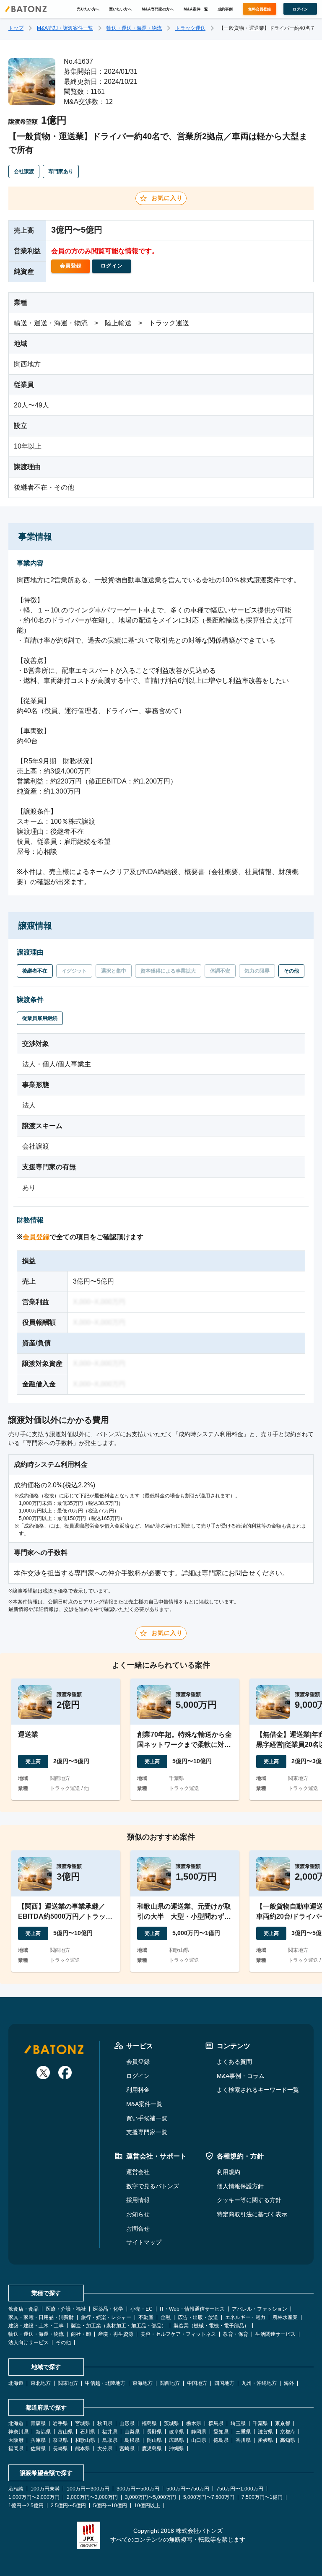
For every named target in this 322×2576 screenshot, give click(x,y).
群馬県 (216, 2423)
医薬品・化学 (108, 2309)
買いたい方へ (120, 9)
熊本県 (83, 2449)
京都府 (288, 2432)
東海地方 (143, 2383)
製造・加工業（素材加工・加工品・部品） (119, 2326)
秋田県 (105, 2423)
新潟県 (43, 2432)
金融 (166, 2317)
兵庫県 (38, 2440)
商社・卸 (81, 2334)
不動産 (146, 2317)
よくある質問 (234, 2062)
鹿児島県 (152, 2449)
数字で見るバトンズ (153, 2186)
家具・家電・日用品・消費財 (41, 2317)
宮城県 (83, 2423)
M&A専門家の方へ (158, 9)
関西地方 (170, 2383)
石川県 (88, 2432)
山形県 (127, 2423)
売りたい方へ (88, 9)
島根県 (132, 2440)
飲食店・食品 (23, 2309)
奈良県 (60, 2440)
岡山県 (154, 2440)
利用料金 (138, 2090)
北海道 (16, 2383)
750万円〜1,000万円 (240, 2489)
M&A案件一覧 (196, 9)
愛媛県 (265, 2440)
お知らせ (138, 2214)
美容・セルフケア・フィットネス (178, 2334)
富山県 (65, 2432)
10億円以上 (147, 2506)
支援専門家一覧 (147, 2132)
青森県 (38, 2423)
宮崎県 (127, 2449)
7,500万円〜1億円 (262, 2497)
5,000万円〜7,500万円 (209, 2497)
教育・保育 (236, 2334)
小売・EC (142, 2309)
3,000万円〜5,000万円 (151, 2497)
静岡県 (199, 2432)
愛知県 (221, 2432)
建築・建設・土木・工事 (36, 2326)
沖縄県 (177, 2449)
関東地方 (68, 2383)
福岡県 (16, 2449)
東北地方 (41, 2383)
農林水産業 (285, 2317)
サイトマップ (144, 2242)
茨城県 (171, 2423)
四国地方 (224, 2383)
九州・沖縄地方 (259, 2383)
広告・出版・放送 (198, 2317)
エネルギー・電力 (245, 2317)
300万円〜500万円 (138, 2489)
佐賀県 (38, 2449)
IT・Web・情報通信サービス (192, 2309)
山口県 (199, 2440)
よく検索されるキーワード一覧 (258, 2090)
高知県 (288, 2440)
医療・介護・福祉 (66, 2309)
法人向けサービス (29, 2343)
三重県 (243, 2432)
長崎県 (60, 2449)
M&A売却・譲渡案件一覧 (65, 28)
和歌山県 (85, 2440)
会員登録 (36, 1237)
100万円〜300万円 (88, 2489)
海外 (289, 2383)
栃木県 (194, 2423)
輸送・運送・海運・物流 (134, 28)
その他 (63, 2343)
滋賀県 (265, 2432)
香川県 (243, 2440)
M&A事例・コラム (241, 2076)
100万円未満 (45, 2489)
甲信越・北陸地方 (105, 2383)
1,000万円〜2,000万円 (34, 2497)
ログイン (138, 2076)
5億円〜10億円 (110, 2506)
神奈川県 (18, 2432)
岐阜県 (177, 2432)
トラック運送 (190, 28)
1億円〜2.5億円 (26, 2506)
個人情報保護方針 (240, 2186)
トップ (16, 28)
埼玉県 (238, 2423)
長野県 (154, 2432)
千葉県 (260, 2423)
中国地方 (197, 2383)
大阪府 (16, 2440)
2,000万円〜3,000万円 (92, 2497)
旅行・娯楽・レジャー (106, 2317)
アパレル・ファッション (260, 2309)
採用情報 (138, 2200)
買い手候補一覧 (147, 2118)
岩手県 (60, 2423)
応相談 (16, 2489)
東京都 (283, 2423)
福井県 (110, 2432)
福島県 (149, 2423)
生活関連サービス (275, 2334)
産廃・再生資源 (116, 2334)
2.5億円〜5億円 (68, 2506)
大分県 (105, 2449)
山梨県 (132, 2432)
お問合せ (138, 2228)
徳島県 (221, 2440)
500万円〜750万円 (188, 2489)
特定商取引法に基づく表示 (252, 2214)
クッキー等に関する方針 (249, 2200)
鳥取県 (110, 2440)
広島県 (177, 2440)
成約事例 (225, 9)
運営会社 (138, 2172)
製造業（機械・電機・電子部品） (211, 2326)
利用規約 (229, 2172)
